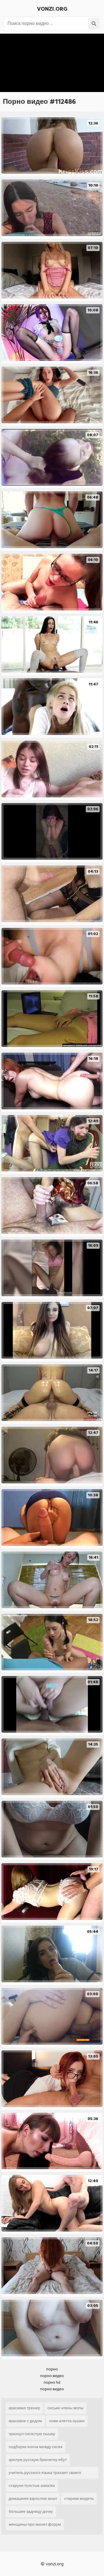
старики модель (79, 2499)
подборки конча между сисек (36, 2447)
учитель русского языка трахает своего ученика (45, 2474)
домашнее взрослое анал (33, 2499)
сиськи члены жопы (65, 2408)
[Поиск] (94, 24)
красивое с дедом (25, 2421)
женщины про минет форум (35, 2524)
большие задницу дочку (31, 2511)
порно (52, 2369)
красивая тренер (24, 2408)
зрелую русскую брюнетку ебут (38, 2460)
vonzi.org (52, 9)
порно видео (52, 2376)
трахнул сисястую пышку (32, 2434)
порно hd (52, 2382)
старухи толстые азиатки (32, 2486)
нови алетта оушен (67, 2421)
